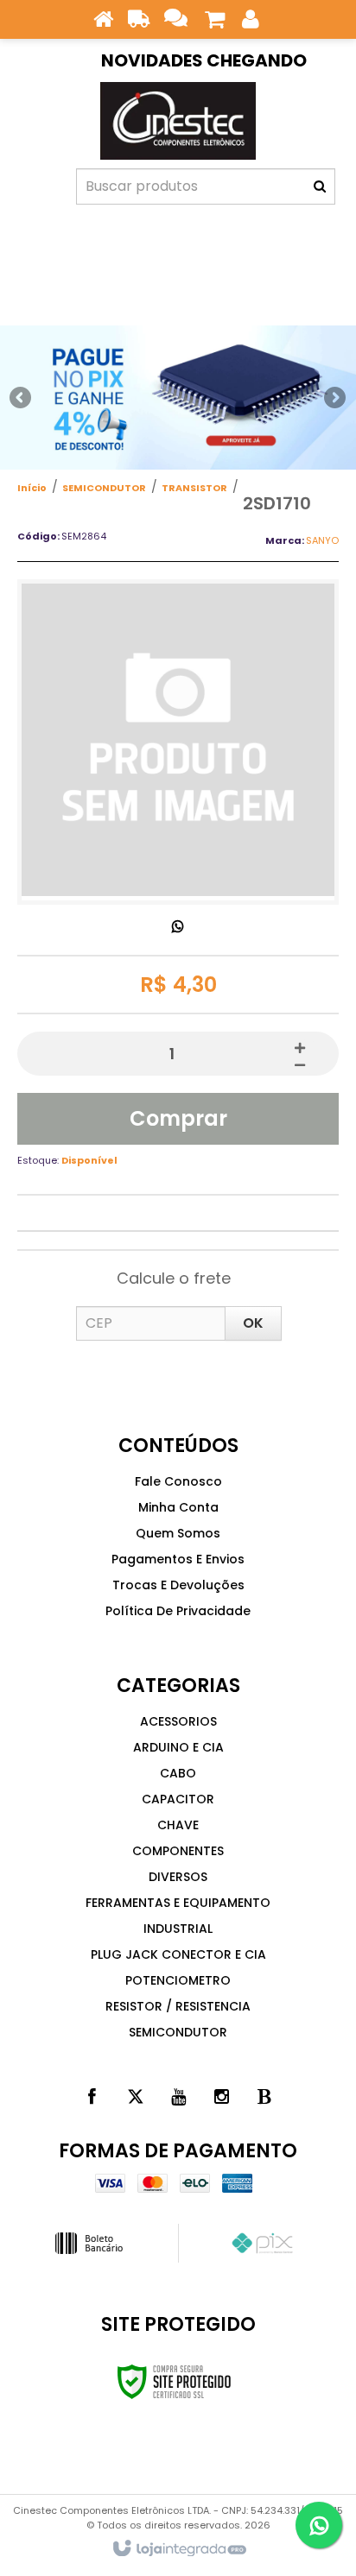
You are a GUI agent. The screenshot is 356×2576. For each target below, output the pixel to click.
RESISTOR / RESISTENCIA (178, 2006)
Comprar (178, 1118)
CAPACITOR (178, 1799)
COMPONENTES (178, 1851)
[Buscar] (320, 186)
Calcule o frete (174, 1278)
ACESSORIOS (178, 1721)
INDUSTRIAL (178, 1929)
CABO (178, 1773)
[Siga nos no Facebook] (92, 2097)
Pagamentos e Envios (178, 1559)
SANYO (322, 540)
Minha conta (178, 1507)
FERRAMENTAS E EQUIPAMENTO (178, 1903)
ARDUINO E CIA (178, 1747)
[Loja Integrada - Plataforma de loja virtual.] (178, 2549)
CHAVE (178, 1825)
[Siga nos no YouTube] (178, 2097)
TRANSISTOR (194, 488)
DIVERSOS (178, 1877)
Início (32, 488)
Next (334, 393)
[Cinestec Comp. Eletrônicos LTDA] (178, 121)
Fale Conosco (178, 1481)
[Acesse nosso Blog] (264, 2097)
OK (253, 1323)
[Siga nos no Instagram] (221, 2097)
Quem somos (178, 1533)
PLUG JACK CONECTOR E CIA (178, 1954)
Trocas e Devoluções (178, 1585)
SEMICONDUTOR (104, 488)
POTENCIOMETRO (178, 1980)
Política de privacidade (178, 1611)
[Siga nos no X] (135, 2097)
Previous (22, 397)
